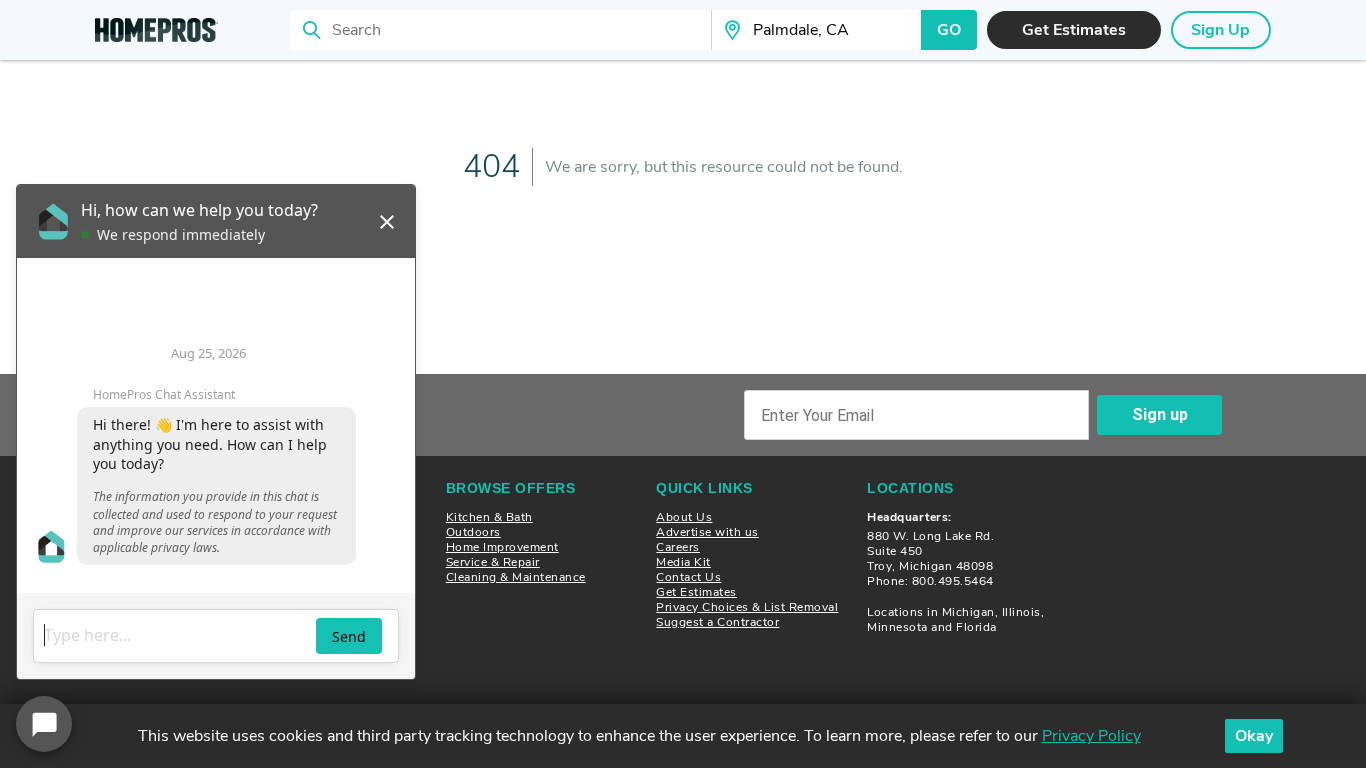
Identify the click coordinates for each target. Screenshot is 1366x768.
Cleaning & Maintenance (516, 577)
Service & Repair (493, 562)
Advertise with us (707, 532)
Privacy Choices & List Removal (747, 607)
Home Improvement (502, 547)
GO (949, 30)
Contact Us (688, 577)
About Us (684, 517)
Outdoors (473, 532)
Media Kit (683, 562)
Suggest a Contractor (717, 622)
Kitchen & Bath (489, 517)
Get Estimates (696, 592)
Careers (678, 547)
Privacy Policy (1091, 736)
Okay (1254, 736)
